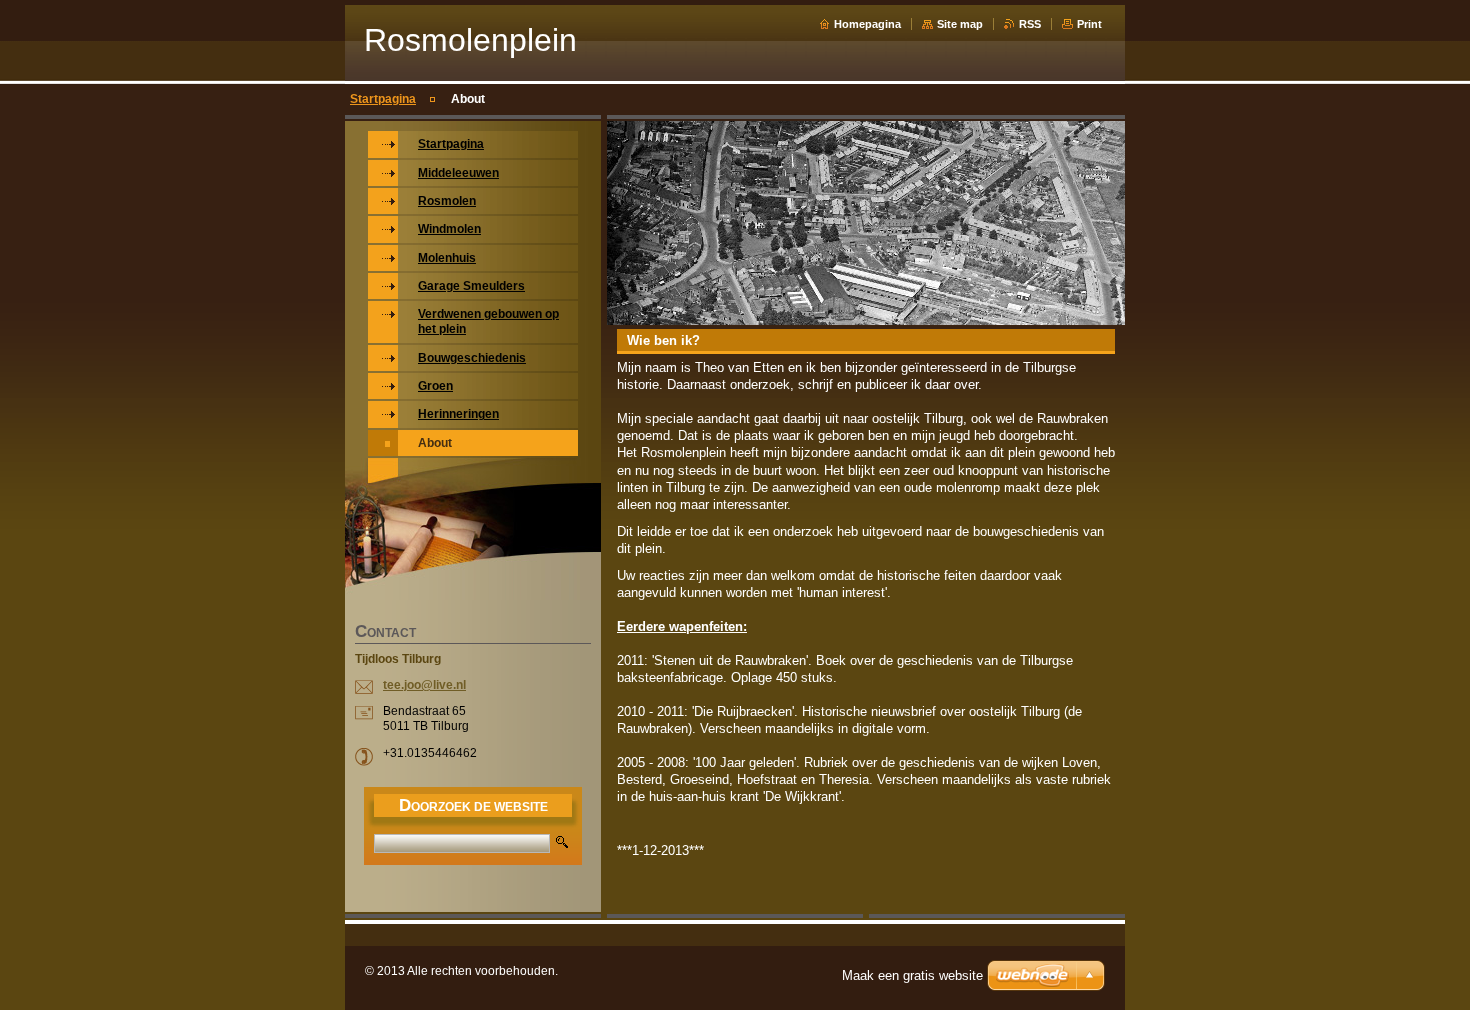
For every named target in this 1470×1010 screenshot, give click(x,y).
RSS (1030, 24)
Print (1089, 24)
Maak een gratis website (912, 975)
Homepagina (867, 24)
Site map (960, 24)
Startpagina (383, 99)
